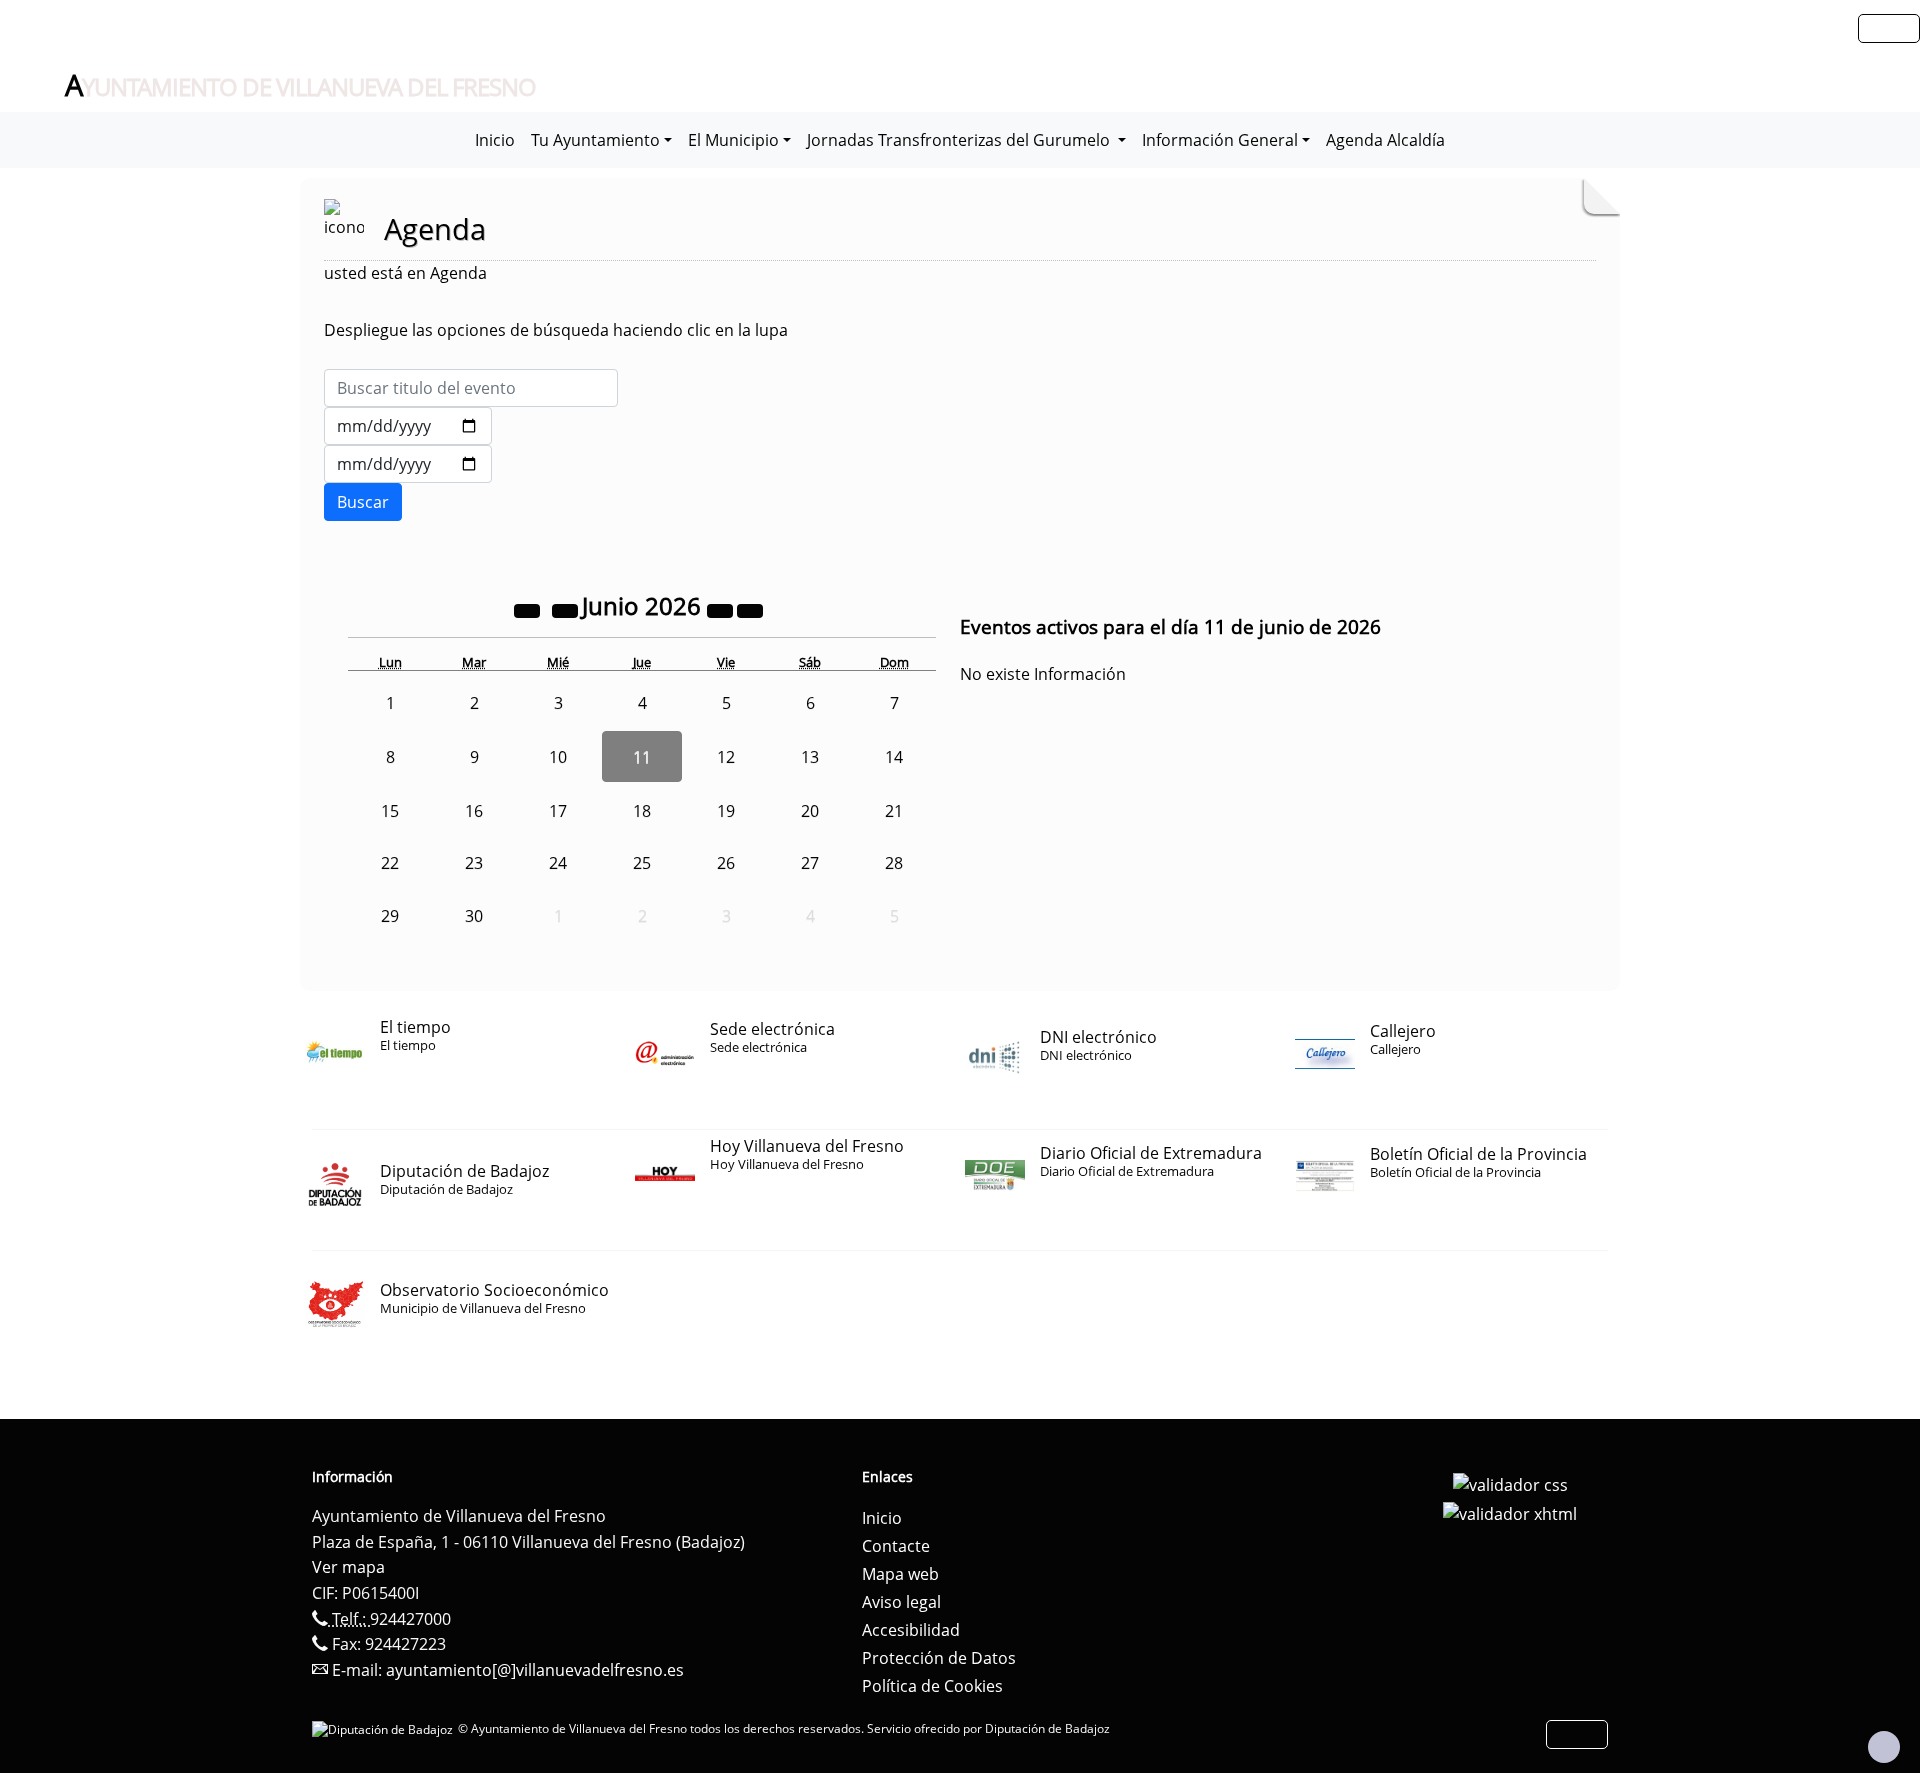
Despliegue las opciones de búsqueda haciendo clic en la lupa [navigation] (556, 330)
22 (390, 863)
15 (390, 811)
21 (894, 811)
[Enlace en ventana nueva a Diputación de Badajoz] (385, 1728)
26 (726, 863)
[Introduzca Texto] (471, 388)
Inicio (495, 140)
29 (390, 916)
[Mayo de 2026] (567, 609)
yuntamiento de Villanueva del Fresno (300, 86)
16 (474, 811)
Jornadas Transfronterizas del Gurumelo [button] (960, 140)
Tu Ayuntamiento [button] (595, 140)
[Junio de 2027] (722, 609)
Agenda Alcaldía (1385, 140)
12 (726, 757)
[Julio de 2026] (750, 609)
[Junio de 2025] (529, 609)
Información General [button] (1220, 140)
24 (558, 863)
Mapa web (900, 1574)
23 (474, 863)
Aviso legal (901, 1602)
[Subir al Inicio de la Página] (1884, 1747)
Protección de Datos (939, 1658)
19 (726, 811)
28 (894, 863)
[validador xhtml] (1510, 1513)
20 (810, 811)
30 (474, 916)
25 (642, 863)
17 (558, 811)
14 (894, 757)
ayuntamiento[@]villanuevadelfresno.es (535, 1670)
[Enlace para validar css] (1510, 1483)
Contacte (896, 1546)
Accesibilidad (911, 1630)
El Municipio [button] (733, 140)
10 (558, 757)
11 (642, 757)
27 (810, 863)
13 (810, 757)
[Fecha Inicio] (408, 426)
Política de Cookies (932, 1686)
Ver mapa (348, 1567)
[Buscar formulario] (363, 502)
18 (642, 811)
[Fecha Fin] (408, 464)
